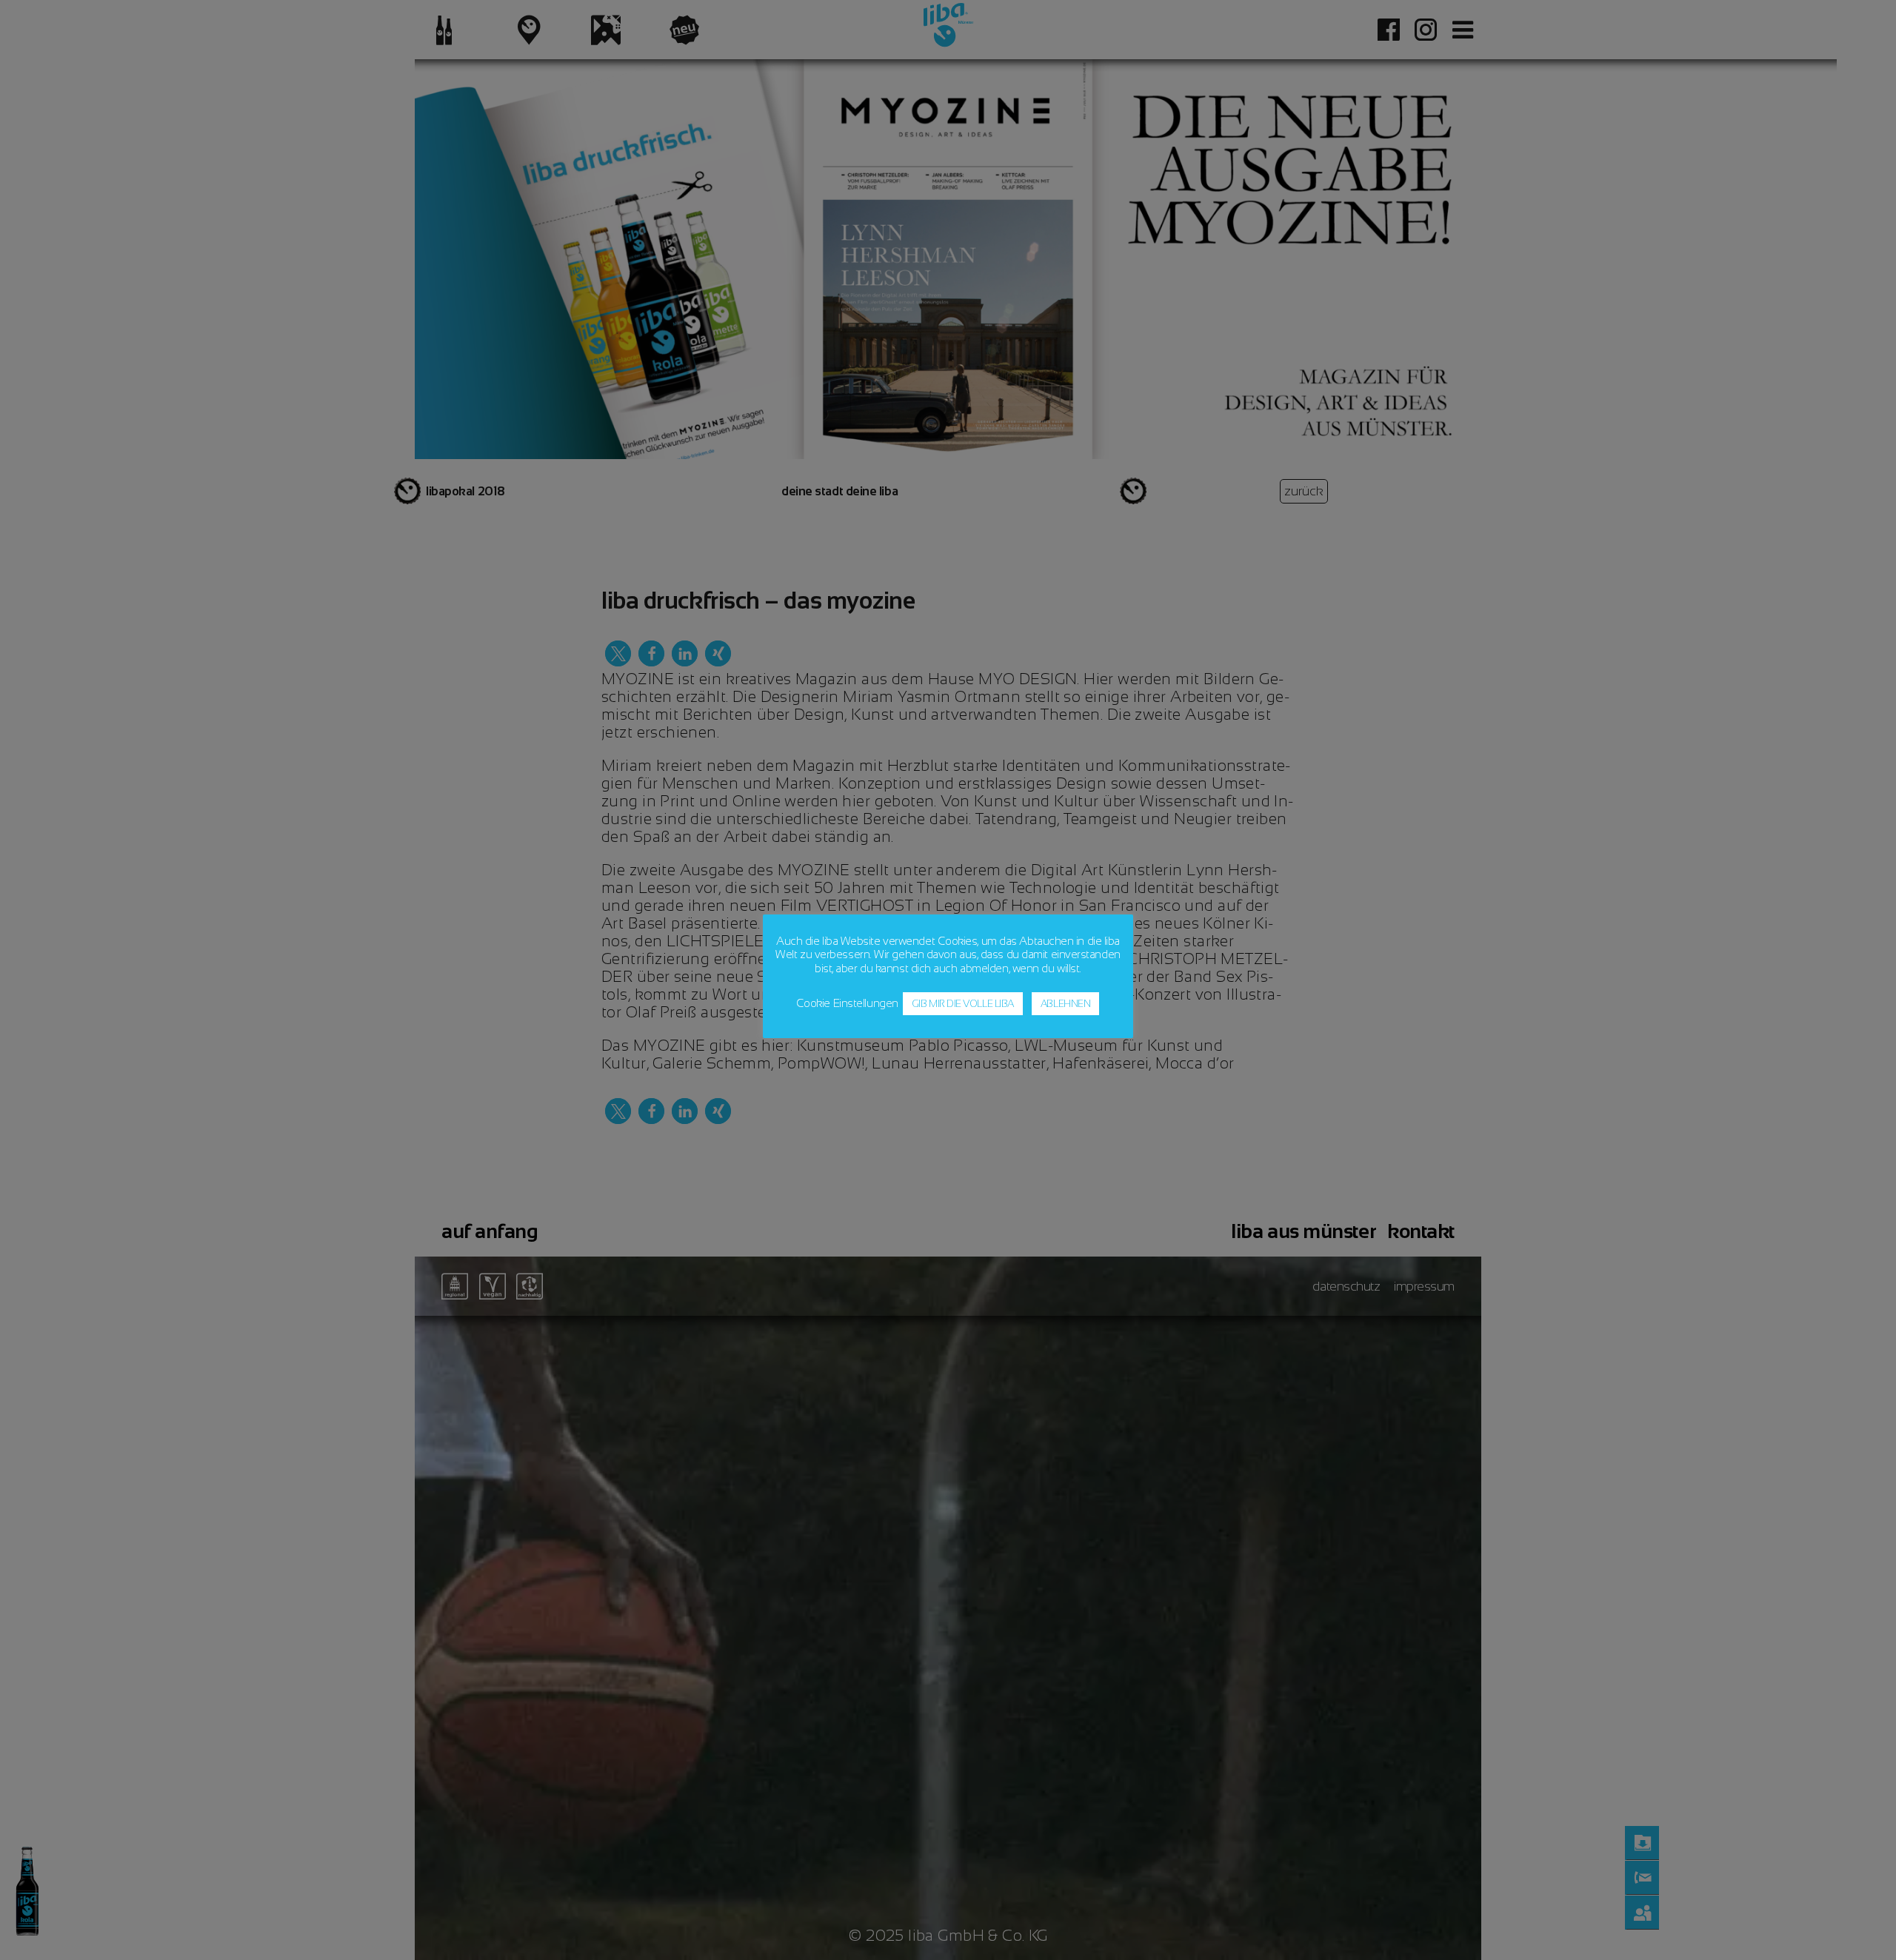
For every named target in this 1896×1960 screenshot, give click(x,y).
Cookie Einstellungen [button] (847, 1003)
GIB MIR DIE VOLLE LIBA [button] (963, 1004)
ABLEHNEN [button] (1065, 1004)
